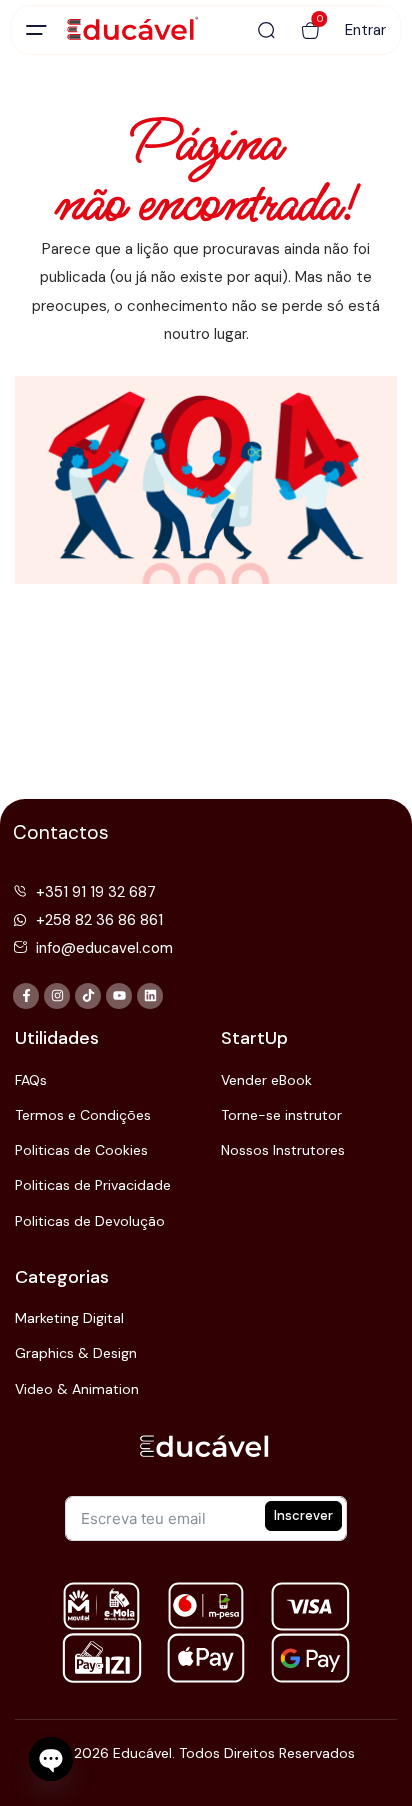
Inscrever (303, 1515)
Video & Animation (77, 1389)
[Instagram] (57, 996)
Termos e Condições (83, 1115)
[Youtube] (119, 996)
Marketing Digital (69, 1318)
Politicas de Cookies (81, 1150)
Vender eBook (266, 1080)
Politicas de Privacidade (93, 1185)
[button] (311, 30)
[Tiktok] (88, 996)
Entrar (365, 30)
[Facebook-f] (26, 996)
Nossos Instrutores (283, 1150)
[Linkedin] (150, 996)
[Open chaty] (51, 1759)
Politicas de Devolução (90, 1221)
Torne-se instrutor (281, 1115)
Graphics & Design (76, 1353)
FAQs (31, 1080)
